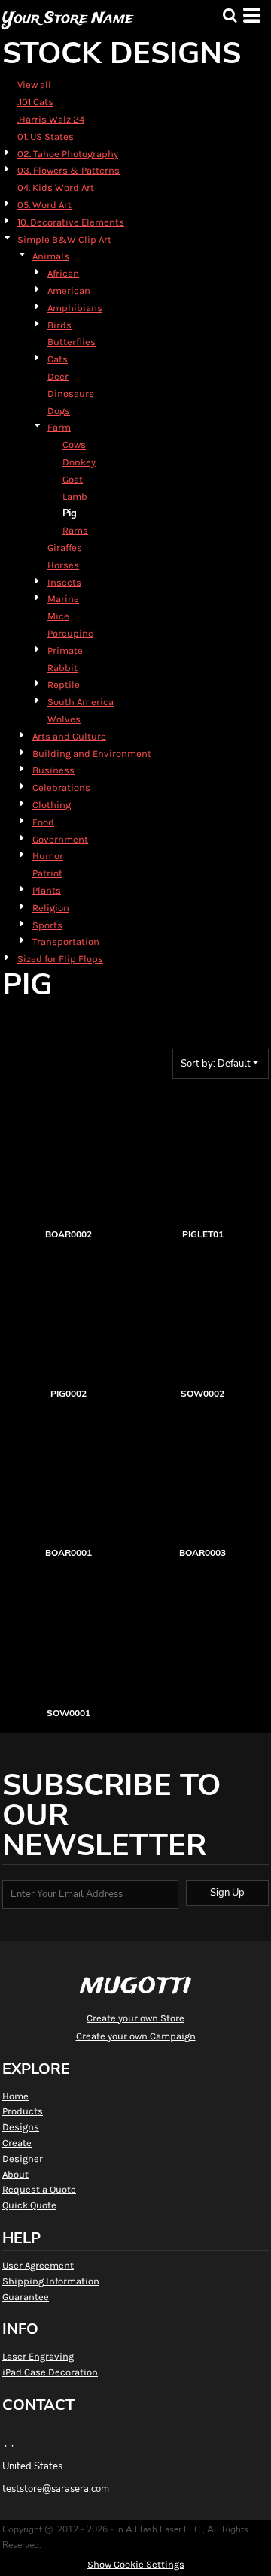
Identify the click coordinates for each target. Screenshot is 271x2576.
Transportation (66, 941)
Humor (48, 856)
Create (17, 2143)
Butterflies (72, 342)
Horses (63, 565)
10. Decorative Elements (71, 222)
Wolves (64, 719)
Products (23, 2111)
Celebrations (61, 787)
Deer (58, 376)
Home (15, 2096)
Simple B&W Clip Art (64, 239)
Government (60, 839)
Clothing (52, 805)
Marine (63, 599)
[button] (230, 15)
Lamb (75, 496)
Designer (23, 2158)
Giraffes (65, 548)
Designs (21, 2127)
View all (34, 85)
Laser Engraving (38, 2356)
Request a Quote (39, 2189)
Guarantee (26, 2297)
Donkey (79, 462)
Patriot (47, 873)
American (69, 291)
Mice (58, 616)
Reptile (64, 684)
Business (53, 770)
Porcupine (70, 633)
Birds (59, 325)
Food (43, 822)
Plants (47, 890)
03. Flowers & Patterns (69, 170)
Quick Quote (29, 2205)
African (63, 273)
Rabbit (62, 668)
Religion (51, 908)
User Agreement (38, 2265)
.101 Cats (35, 102)
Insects (64, 582)
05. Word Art (44, 205)
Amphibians (75, 308)
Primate (65, 651)
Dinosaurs (71, 394)
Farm (59, 427)
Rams (75, 530)
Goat (73, 479)
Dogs (59, 411)
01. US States (46, 136)
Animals (51, 256)
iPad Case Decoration (50, 2372)
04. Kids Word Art (56, 188)
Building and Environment (92, 754)
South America (81, 702)
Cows (74, 445)
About (15, 2174)
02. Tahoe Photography (68, 154)
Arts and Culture (69, 736)
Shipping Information (51, 2281)
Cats (58, 359)
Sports (47, 925)
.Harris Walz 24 (51, 119)
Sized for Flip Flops (60, 959)
